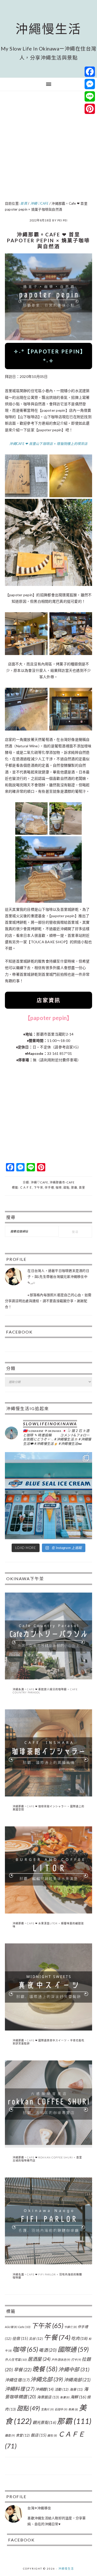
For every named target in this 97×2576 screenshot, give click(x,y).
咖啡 (59, 1187)
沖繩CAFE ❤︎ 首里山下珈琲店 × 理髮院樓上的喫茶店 (48, 444)
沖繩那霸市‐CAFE (62, 1182)
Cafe (24, 2327)
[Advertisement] (48, 147)
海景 (76, 2389)
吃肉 (79, 2338)
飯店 (39, 2435)
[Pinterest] (90, 109)
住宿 (20, 2338)
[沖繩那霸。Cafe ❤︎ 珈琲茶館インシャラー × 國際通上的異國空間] (49, 1795)
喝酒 (48, 2350)
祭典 (73, 2409)
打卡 (76, 2360)
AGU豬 (11, 2327)
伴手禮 (49, 1187)
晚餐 (45, 2369)
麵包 (52, 2435)
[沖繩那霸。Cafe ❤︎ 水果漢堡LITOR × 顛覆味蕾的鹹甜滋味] (49, 1912)
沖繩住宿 (17, 2380)
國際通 (73, 2349)
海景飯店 (48, 2397)
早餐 (23, 2370)
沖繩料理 (20, 2389)
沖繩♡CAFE (39, 1182)
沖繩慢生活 (48, 29)
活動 (62, 2389)
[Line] (90, 96)
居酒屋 (39, 2359)
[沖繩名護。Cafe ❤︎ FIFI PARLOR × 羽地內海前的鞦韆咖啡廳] (49, 2263)
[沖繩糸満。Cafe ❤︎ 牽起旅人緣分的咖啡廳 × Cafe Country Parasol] (49, 1678)
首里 (82, 1187)
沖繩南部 (77, 2380)
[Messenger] (90, 84)
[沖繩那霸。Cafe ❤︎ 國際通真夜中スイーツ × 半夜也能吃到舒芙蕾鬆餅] (49, 2029)
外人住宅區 (16, 2360)
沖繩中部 (74, 2369)
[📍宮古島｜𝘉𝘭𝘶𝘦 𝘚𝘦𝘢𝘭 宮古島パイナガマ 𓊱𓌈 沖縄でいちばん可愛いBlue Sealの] (49, 1496)
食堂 (23, 2435)
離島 (10, 2435)
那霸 (74, 1187)
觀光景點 (44, 2422)
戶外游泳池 (61, 2360)
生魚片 (47, 2409)
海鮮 (78, 2397)
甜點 (66, 1187)
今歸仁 (70, 2327)
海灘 (65, 2397)
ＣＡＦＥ (26, 1187)
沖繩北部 (47, 2379)
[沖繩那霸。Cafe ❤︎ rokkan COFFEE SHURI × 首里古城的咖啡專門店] (49, 2146)
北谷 (36, 2339)
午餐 (57, 2337)
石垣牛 (61, 2409)
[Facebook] (90, 72)
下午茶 (39, 1187)
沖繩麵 (44, 2389)
